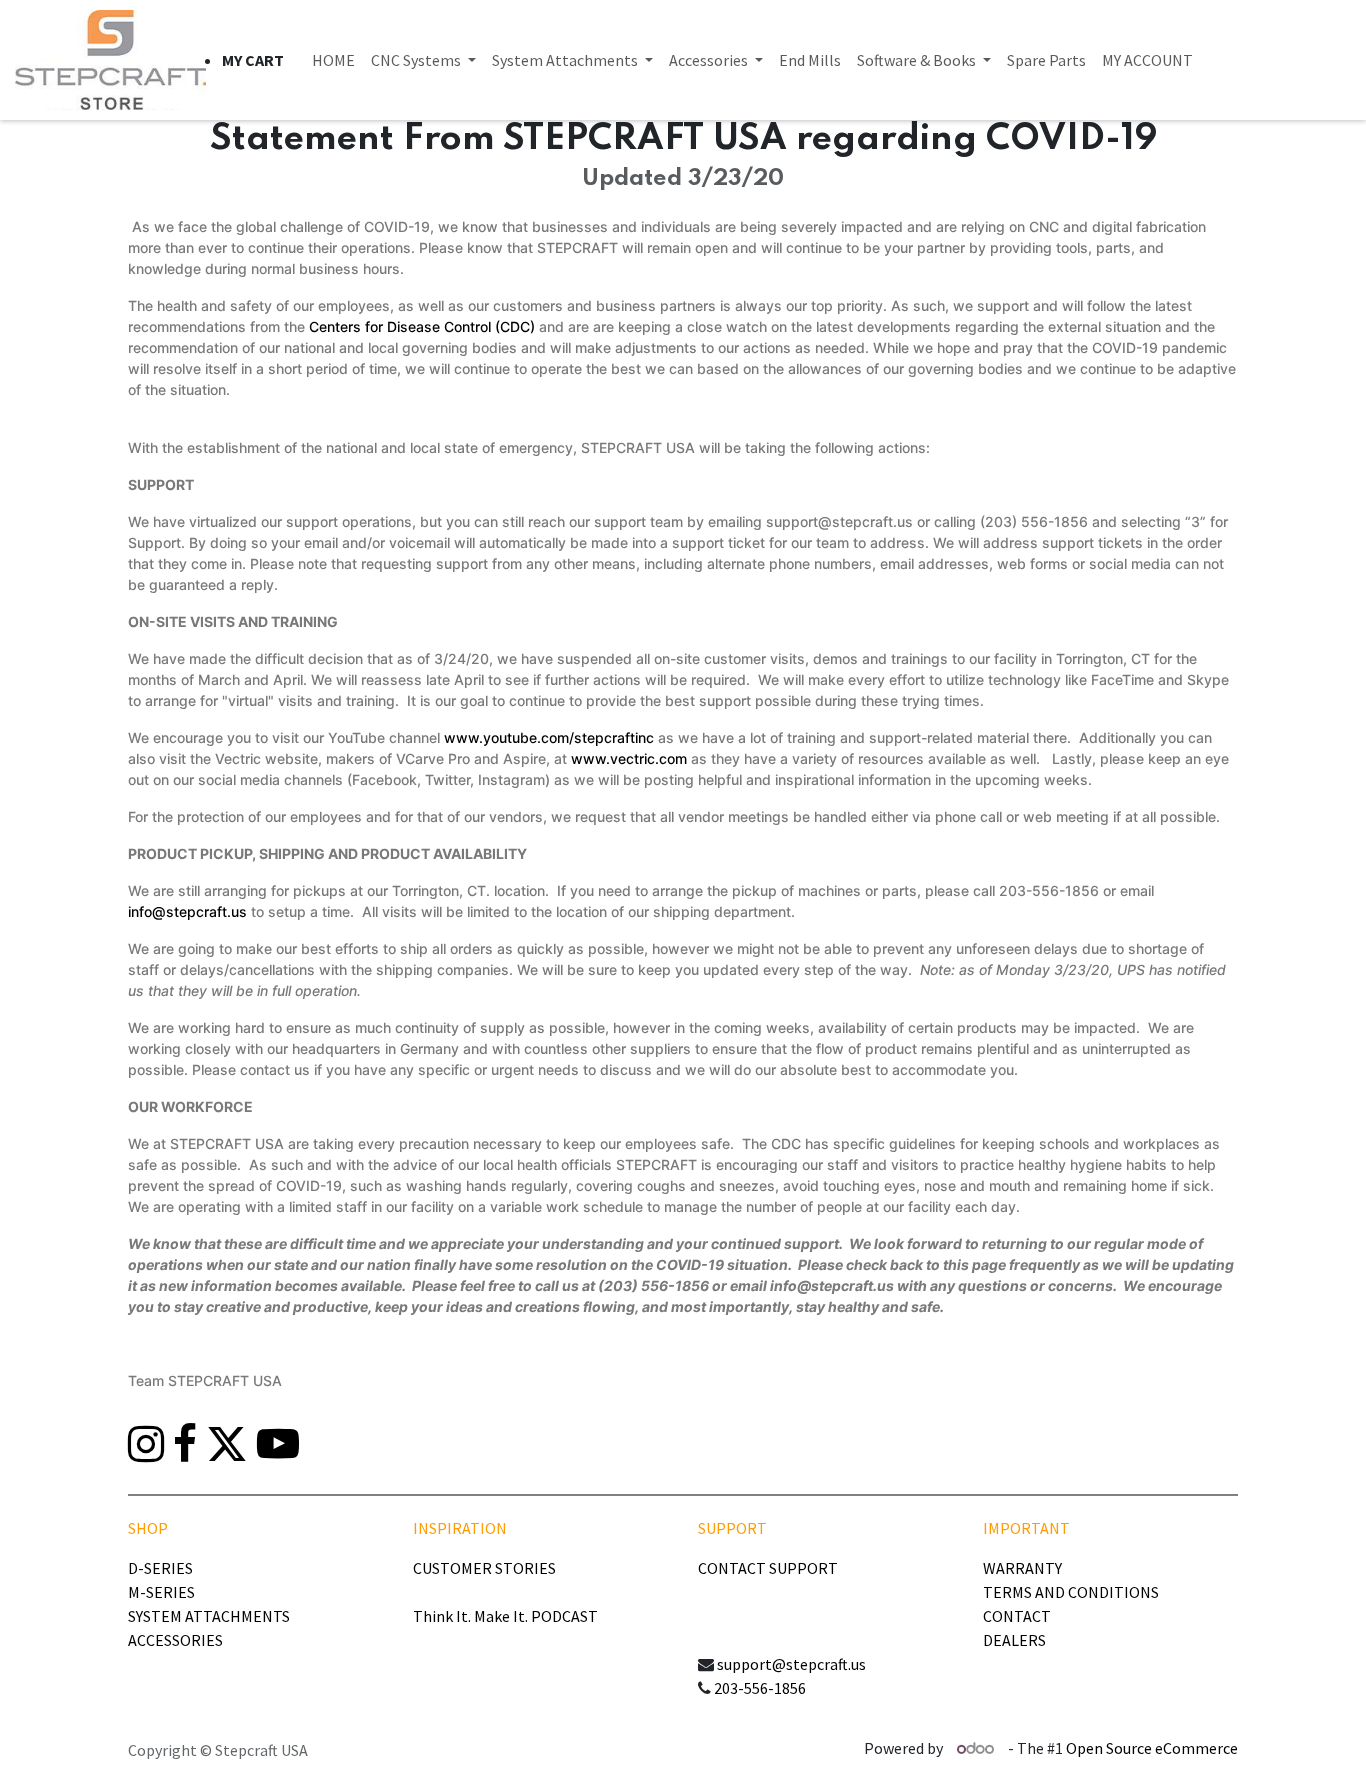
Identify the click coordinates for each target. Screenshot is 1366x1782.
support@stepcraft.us (791, 1664)
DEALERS (1014, 1640)
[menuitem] (333, 60)
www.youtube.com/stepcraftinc (549, 737)
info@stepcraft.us (187, 911)
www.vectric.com (629, 758)
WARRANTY (1022, 1568)
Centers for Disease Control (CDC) (422, 326)
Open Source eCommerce (1152, 1748)
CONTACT (1017, 1616)
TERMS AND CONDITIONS (1071, 1592)
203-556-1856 (760, 1688)
